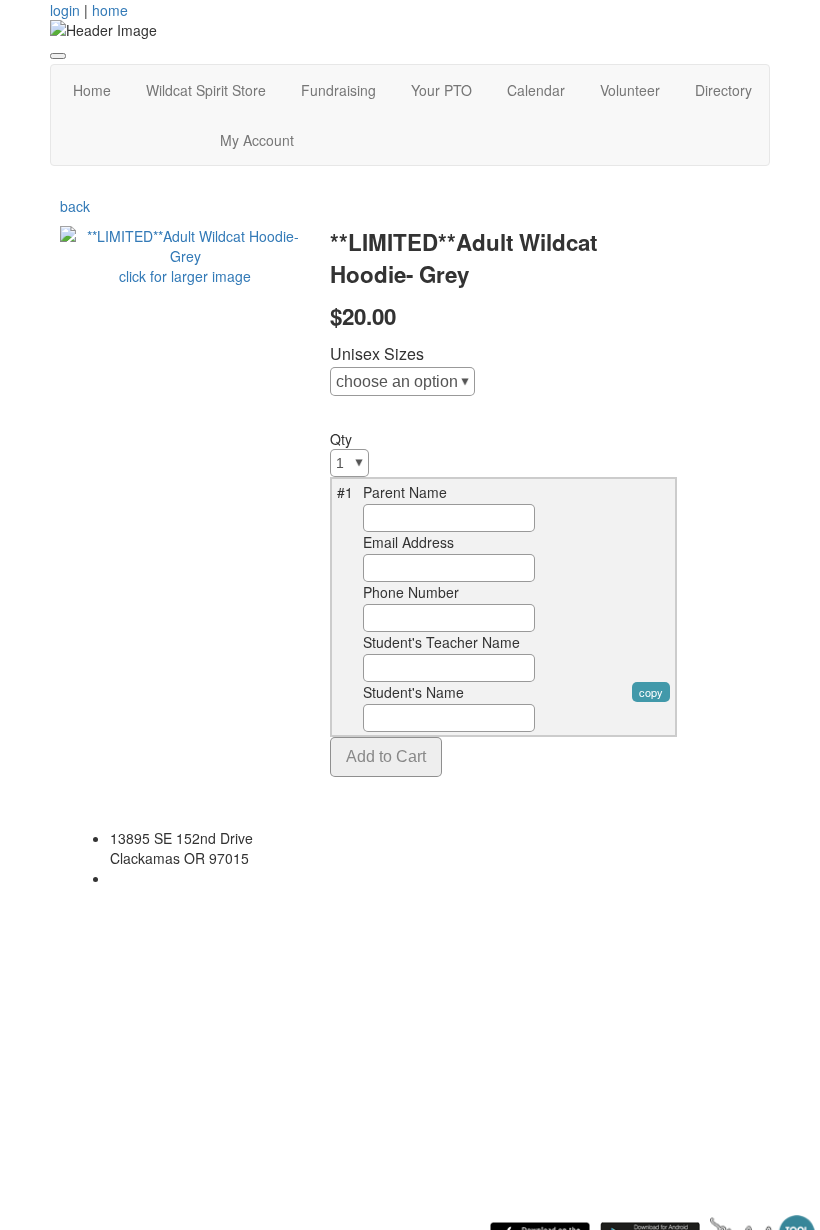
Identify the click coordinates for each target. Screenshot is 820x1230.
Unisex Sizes (377, 353)
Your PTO (441, 90)
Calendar (536, 90)
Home (92, 90)
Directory (723, 90)
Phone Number (411, 592)
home (110, 10)
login (65, 10)
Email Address (408, 542)
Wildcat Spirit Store (206, 90)
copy (651, 692)
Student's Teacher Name (441, 642)
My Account (257, 140)
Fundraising (338, 90)
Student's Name (413, 692)
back (75, 206)
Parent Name (405, 492)
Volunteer (630, 90)
